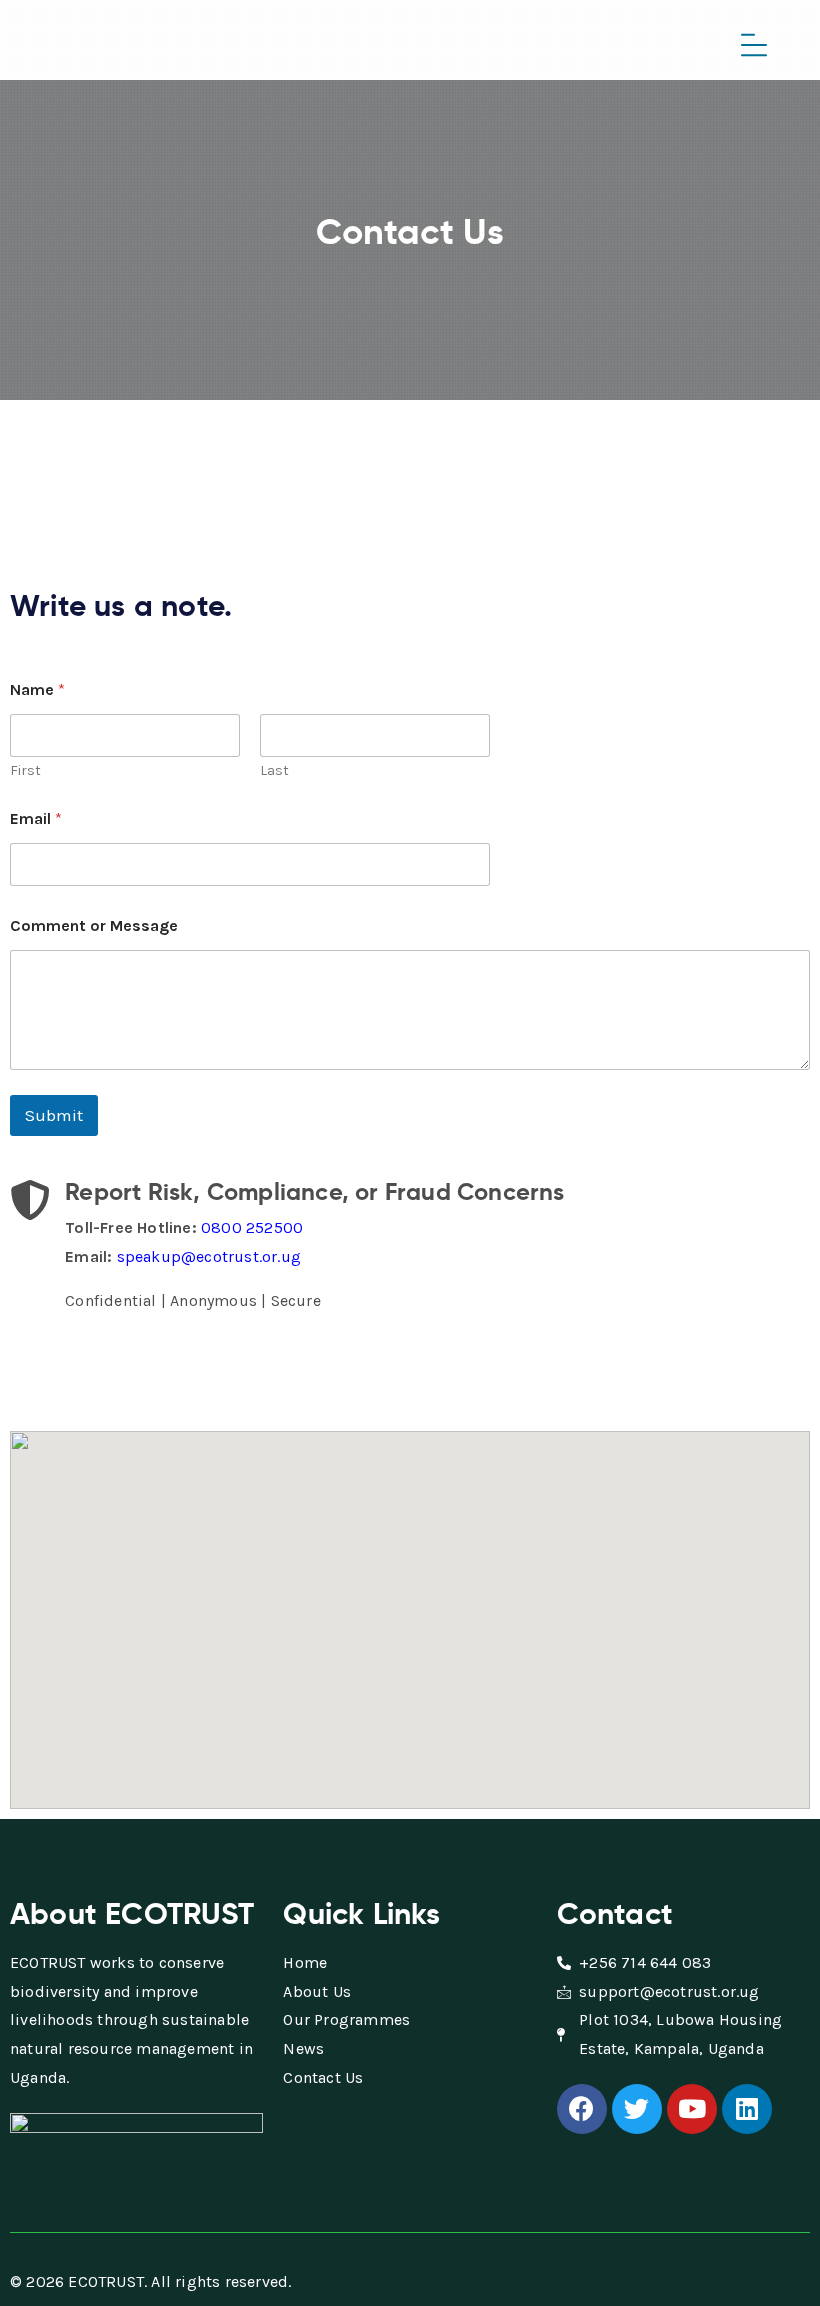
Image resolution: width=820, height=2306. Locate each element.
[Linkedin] (747, 2109)
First (25, 770)
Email (36, 818)
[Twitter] (637, 2109)
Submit (54, 1115)
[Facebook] (582, 2109)
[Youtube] (692, 2109)
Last (274, 770)
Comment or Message (94, 925)
